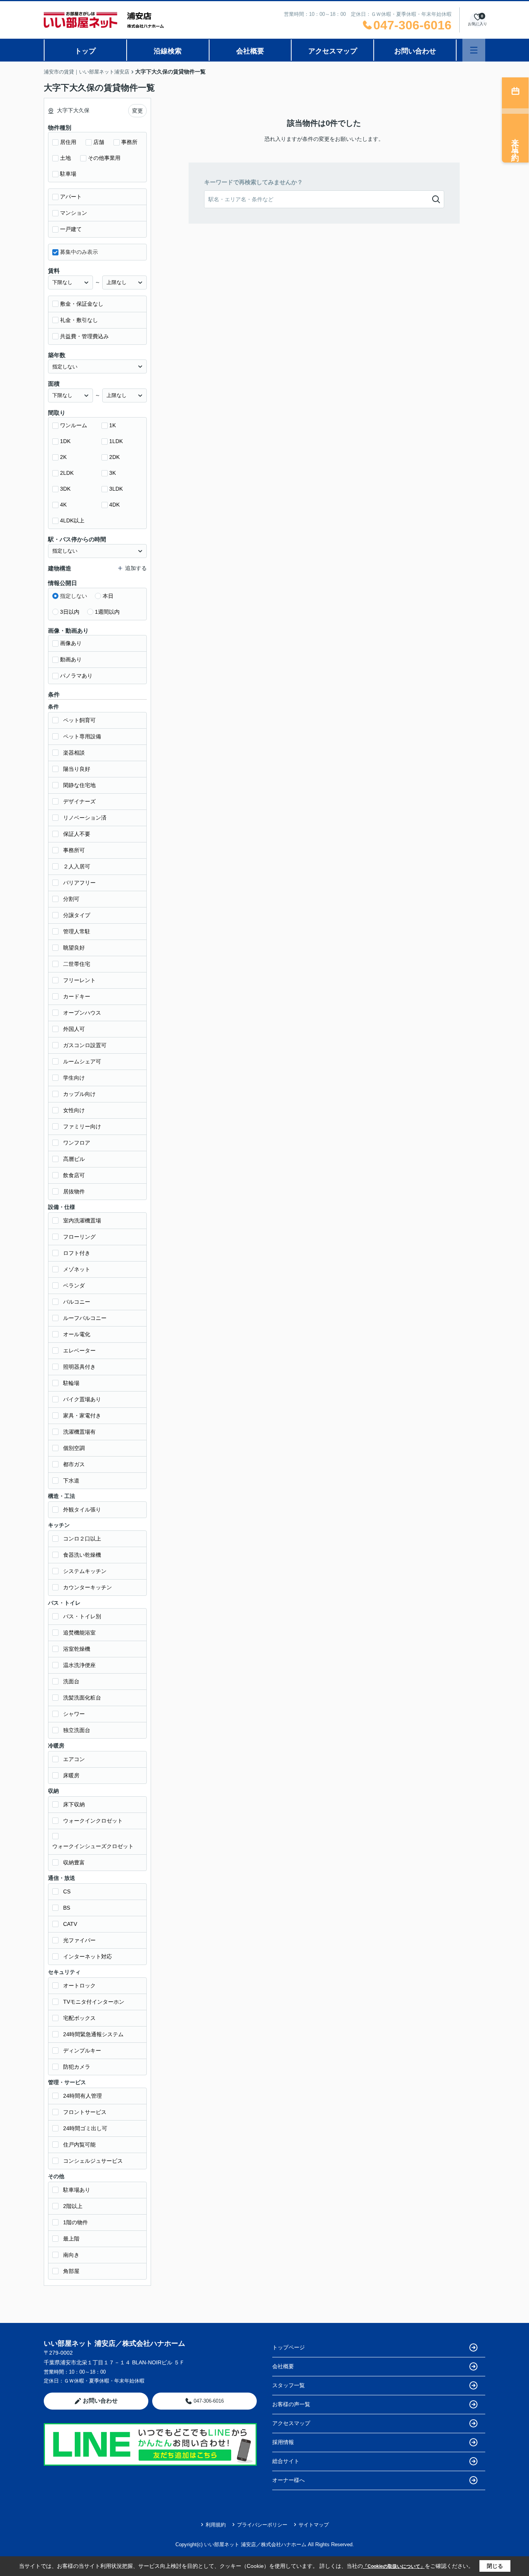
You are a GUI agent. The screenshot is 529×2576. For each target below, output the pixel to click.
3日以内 (70, 612)
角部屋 (71, 2271)
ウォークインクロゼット (93, 1821)
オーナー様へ (289, 2480)
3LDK (116, 489)
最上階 (71, 2239)
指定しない (74, 596)
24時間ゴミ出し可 (85, 2128)
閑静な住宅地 (79, 785)
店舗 (99, 142)
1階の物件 (76, 2222)
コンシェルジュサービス (93, 2161)
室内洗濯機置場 (82, 1220)
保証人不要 (77, 834)
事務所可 (74, 850)
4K (63, 505)
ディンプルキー (82, 2051)
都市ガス (74, 1464)
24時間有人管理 (82, 2096)
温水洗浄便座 (79, 1665)
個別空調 (74, 1448)
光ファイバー (79, 1940)
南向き (71, 2255)
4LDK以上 (72, 520)
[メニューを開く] (474, 50)
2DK (114, 457)
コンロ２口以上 (82, 1539)
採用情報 (283, 2442)
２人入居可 (77, 866)
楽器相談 (74, 753)
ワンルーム (74, 425)
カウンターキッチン (88, 1587)
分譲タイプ (77, 915)
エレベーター (79, 1350)
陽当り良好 (77, 769)
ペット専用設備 (82, 736)
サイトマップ (314, 2525)
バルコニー (77, 1302)
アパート (71, 197)
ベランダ (74, 1285)
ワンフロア (77, 1143)
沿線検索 (168, 51)
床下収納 (74, 1804)
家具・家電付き (82, 1416)
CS (67, 1891)
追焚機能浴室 (79, 1633)
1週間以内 (107, 612)
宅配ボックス (79, 2018)
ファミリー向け (82, 1126)
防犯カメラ (77, 2067)
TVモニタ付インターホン (94, 2002)
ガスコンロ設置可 (85, 1045)
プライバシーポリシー (262, 2525)
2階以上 (73, 2206)
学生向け (74, 1078)
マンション (74, 213)
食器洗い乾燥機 (82, 1555)
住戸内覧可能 (79, 2145)
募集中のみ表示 (79, 252)
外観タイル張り (82, 1510)
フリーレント (79, 980)
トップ (85, 51)
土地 (65, 158)
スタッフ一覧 (289, 2385)
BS (67, 1908)
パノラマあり (76, 676)
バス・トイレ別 (82, 1616)
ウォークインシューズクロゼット (93, 1846)
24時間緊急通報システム (93, 2034)
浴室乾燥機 (77, 1649)
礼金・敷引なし (79, 320)
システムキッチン (85, 1571)
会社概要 (250, 51)
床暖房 (71, 1775)
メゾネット (77, 1269)
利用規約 (216, 2525)
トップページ (289, 2347)
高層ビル (74, 1159)
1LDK (116, 441)
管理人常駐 (77, 931)
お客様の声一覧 (291, 2404)
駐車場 (68, 174)
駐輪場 (71, 1383)
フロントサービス (85, 2112)
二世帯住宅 (77, 964)
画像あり (71, 643)
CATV (70, 1924)
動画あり (71, 659)
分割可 (71, 899)
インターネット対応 (88, 1956)
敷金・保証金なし (82, 304)
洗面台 (71, 1681)
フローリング (79, 1237)
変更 (137, 111)
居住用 (68, 142)
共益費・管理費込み (84, 336)
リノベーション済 (85, 818)
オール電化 (77, 1334)
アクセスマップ (333, 51)
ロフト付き (77, 1253)
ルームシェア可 (82, 1061)
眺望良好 (74, 948)
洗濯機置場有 (79, 1432)
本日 (108, 596)
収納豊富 (74, 1862)
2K (63, 457)
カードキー (77, 996)
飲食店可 (74, 1175)
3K (112, 473)
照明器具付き (79, 1367)
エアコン (74, 1759)
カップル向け (79, 1094)
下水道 (71, 1481)
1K (112, 425)
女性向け (74, 1110)
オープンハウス (82, 1013)
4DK (114, 505)
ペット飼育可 (79, 720)
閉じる (495, 2566)
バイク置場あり (82, 1399)
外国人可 (74, 1029)
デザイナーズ (79, 801)
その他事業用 (104, 158)
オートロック (79, 1985)
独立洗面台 (77, 1730)
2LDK (67, 473)
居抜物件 (74, 1191)
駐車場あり (77, 2190)
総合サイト (286, 2461)
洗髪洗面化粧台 (82, 1698)
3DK (65, 489)
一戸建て (71, 229)
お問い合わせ (415, 51)
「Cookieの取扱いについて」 (394, 2566)
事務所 (129, 142)
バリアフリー (79, 883)
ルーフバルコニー (85, 1318)
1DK (65, 441)
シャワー (74, 1714)
